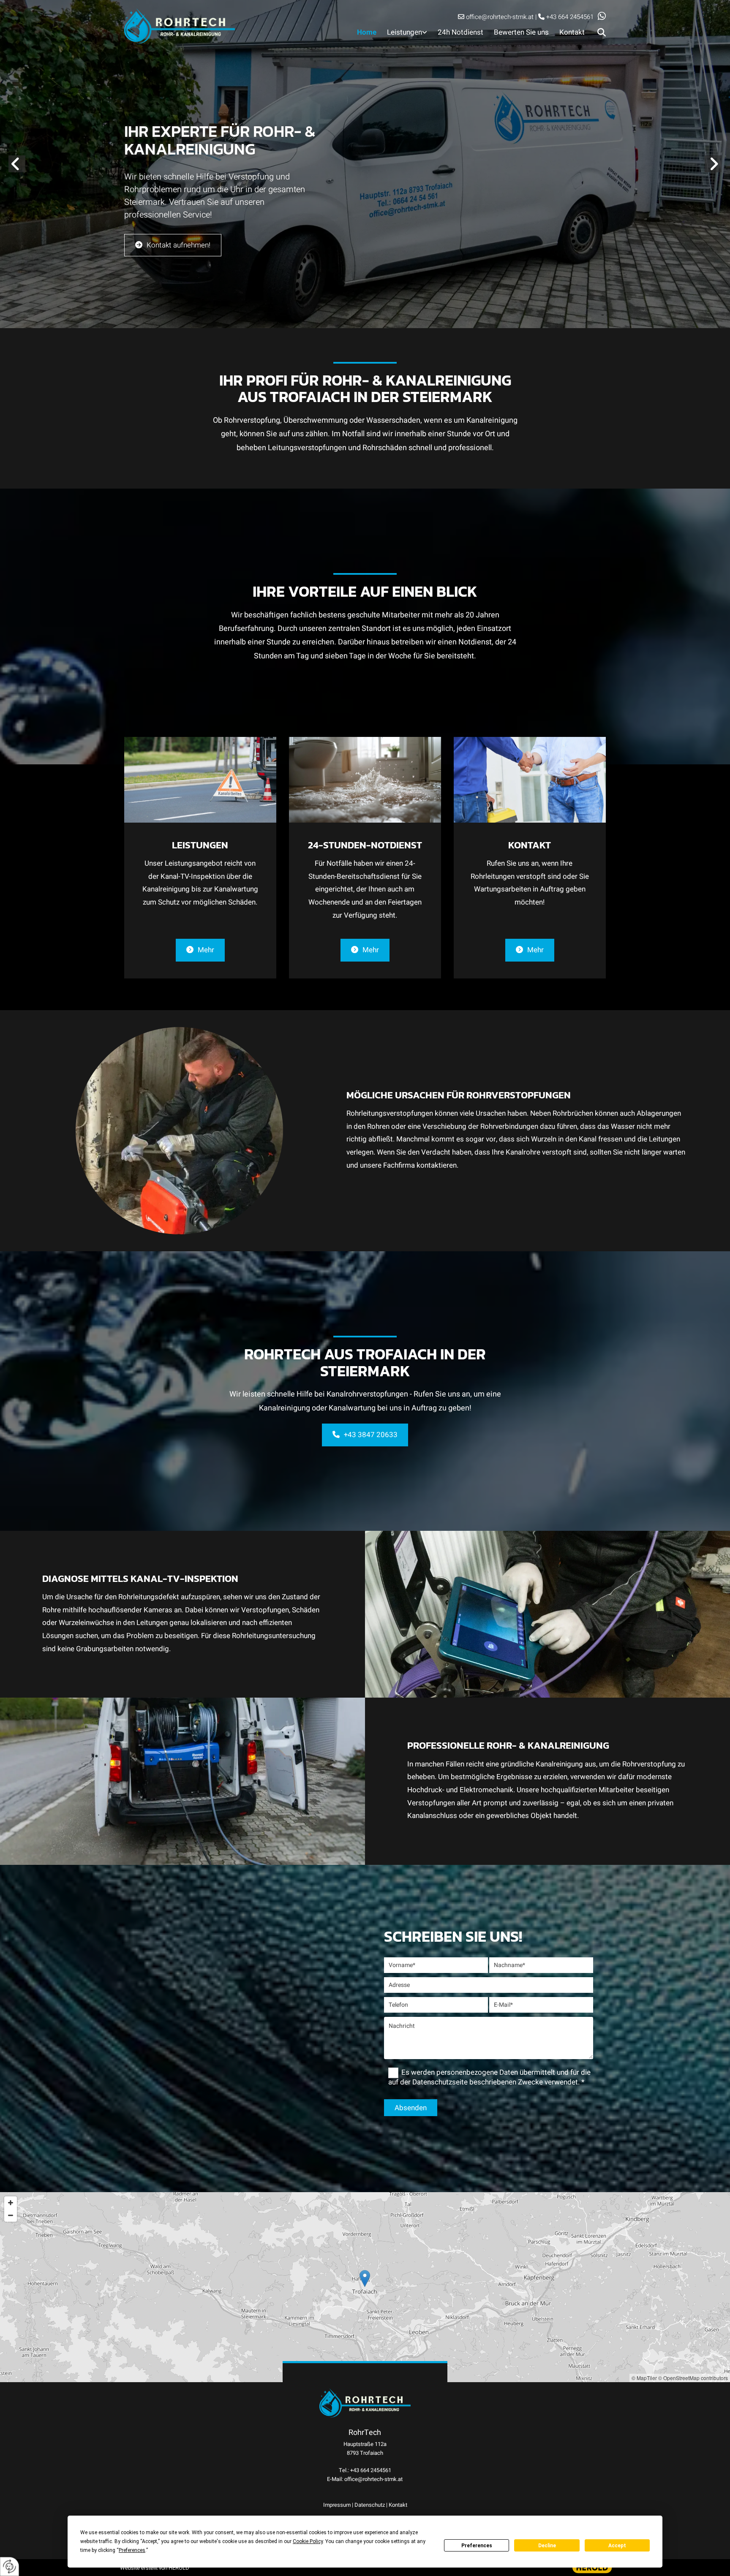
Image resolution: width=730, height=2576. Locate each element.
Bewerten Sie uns (521, 32)
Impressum (337, 2505)
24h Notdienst (460, 32)
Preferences (477, 2546)
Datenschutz (370, 2505)
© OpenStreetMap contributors (693, 2378)
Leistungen (404, 32)
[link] (402, 33)
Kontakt (572, 32)
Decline (547, 2546)
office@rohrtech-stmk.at (500, 17)
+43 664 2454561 (570, 17)
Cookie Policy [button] (308, 2541)
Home (367, 32)
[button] (600, 15)
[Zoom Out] (11, 2215)
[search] (602, 33)
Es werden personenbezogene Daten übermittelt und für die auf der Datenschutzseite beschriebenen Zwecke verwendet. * (489, 2077)
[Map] (365, 2287)
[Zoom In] (11, 2203)
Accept (617, 2546)
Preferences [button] (132, 2550)
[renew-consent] (10, 2566)
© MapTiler (644, 2378)
